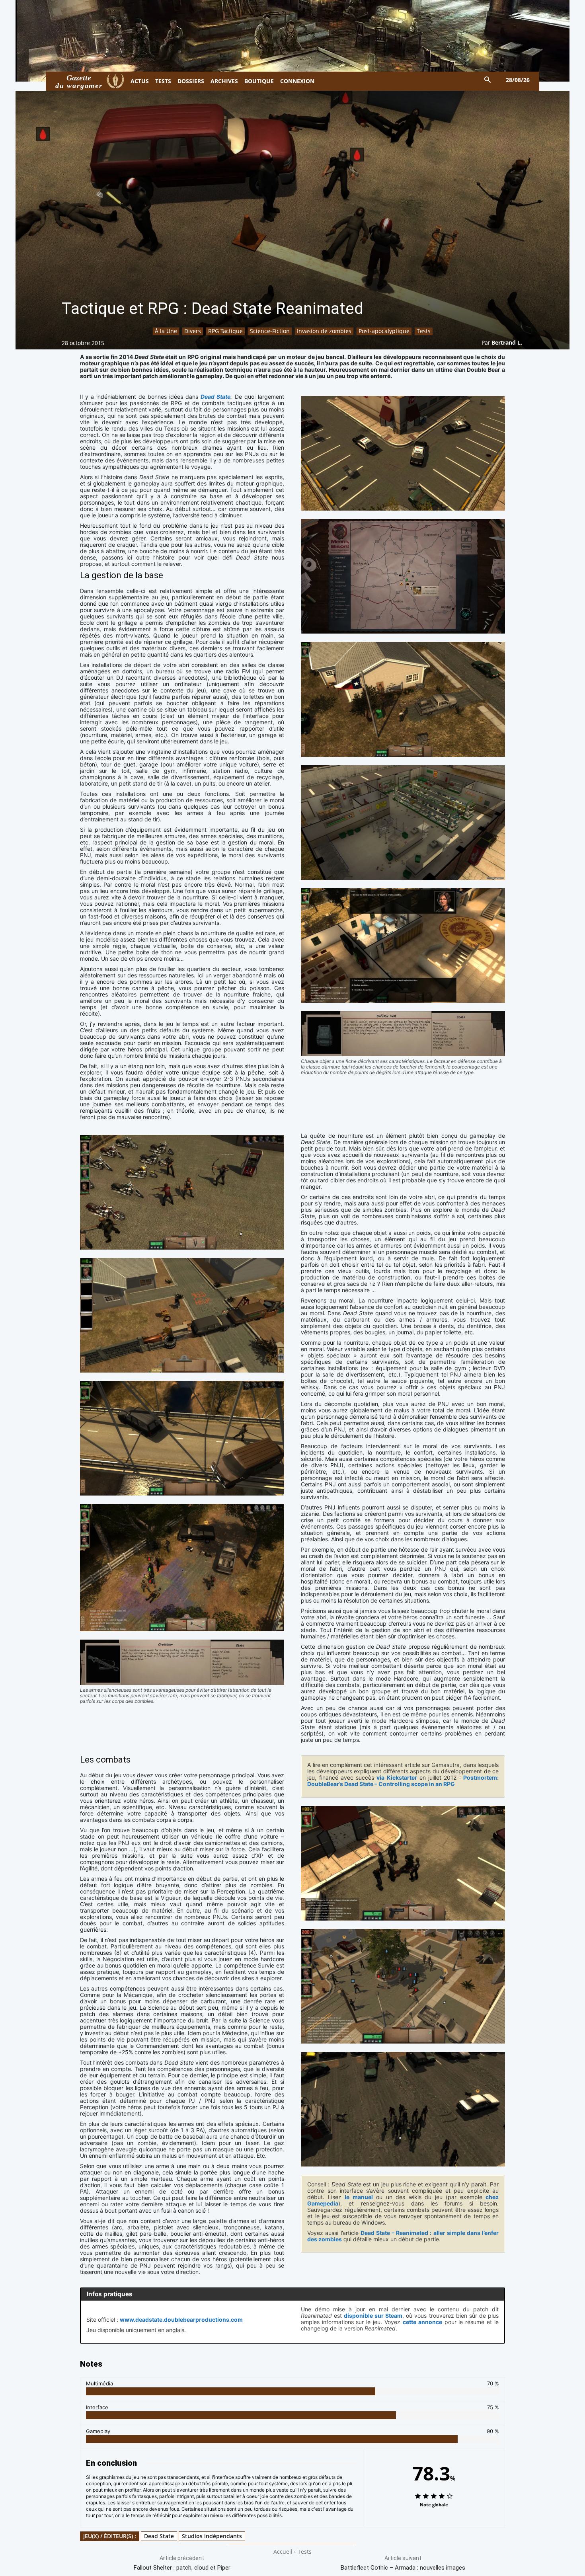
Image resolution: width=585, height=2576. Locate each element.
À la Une (166, 331)
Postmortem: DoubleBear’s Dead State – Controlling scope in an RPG (403, 1781)
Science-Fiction (270, 331)
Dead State (215, 397)
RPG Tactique (225, 331)
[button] (488, 80)
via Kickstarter (397, 1777)
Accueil (283, 2552)
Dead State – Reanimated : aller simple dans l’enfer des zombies (403, 2236)
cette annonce (422, 2322)
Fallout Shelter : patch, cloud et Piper (182, 2568)
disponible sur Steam (373, 2316)
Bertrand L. (507, 342)
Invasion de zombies (324, 331)
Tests (424, 331)
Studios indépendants (212, 2536)
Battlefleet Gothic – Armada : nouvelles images (403, 2568)
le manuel (359, 2197)
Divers (193, 331)
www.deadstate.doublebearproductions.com (181, 2320)
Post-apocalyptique (384, 331)
